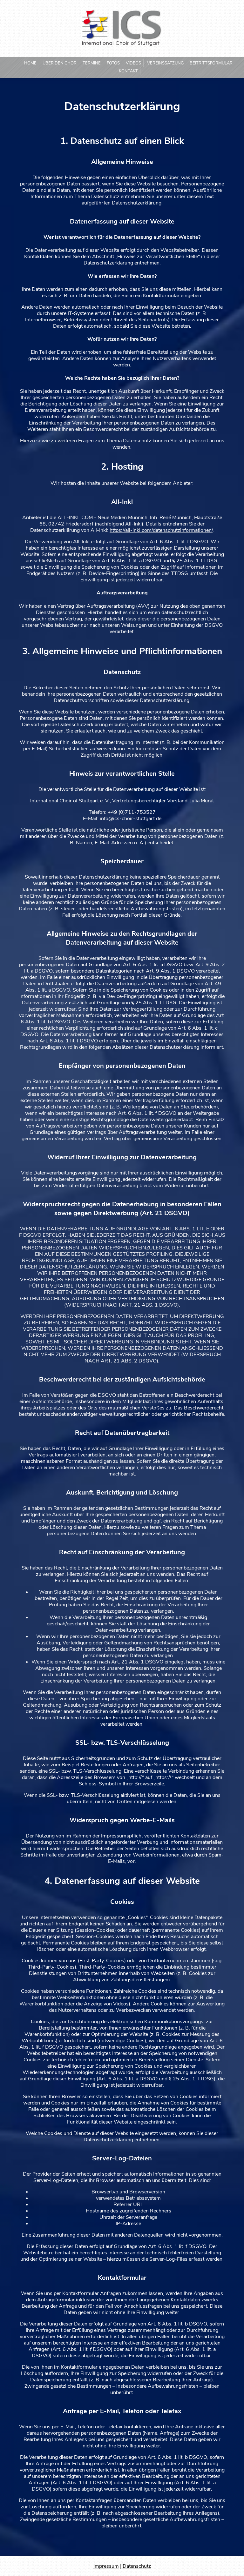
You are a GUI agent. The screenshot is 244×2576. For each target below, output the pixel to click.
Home (30, 63)
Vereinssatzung (165, 63)
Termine (92, 63)
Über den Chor (60, 63)
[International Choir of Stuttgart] (122, 44)
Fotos (113, 63)
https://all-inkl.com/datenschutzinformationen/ (161, 530)
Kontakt (128, 71)
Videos (133, 63)
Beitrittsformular (211, 63)
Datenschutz (137, 2566)
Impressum (106, 2566)
